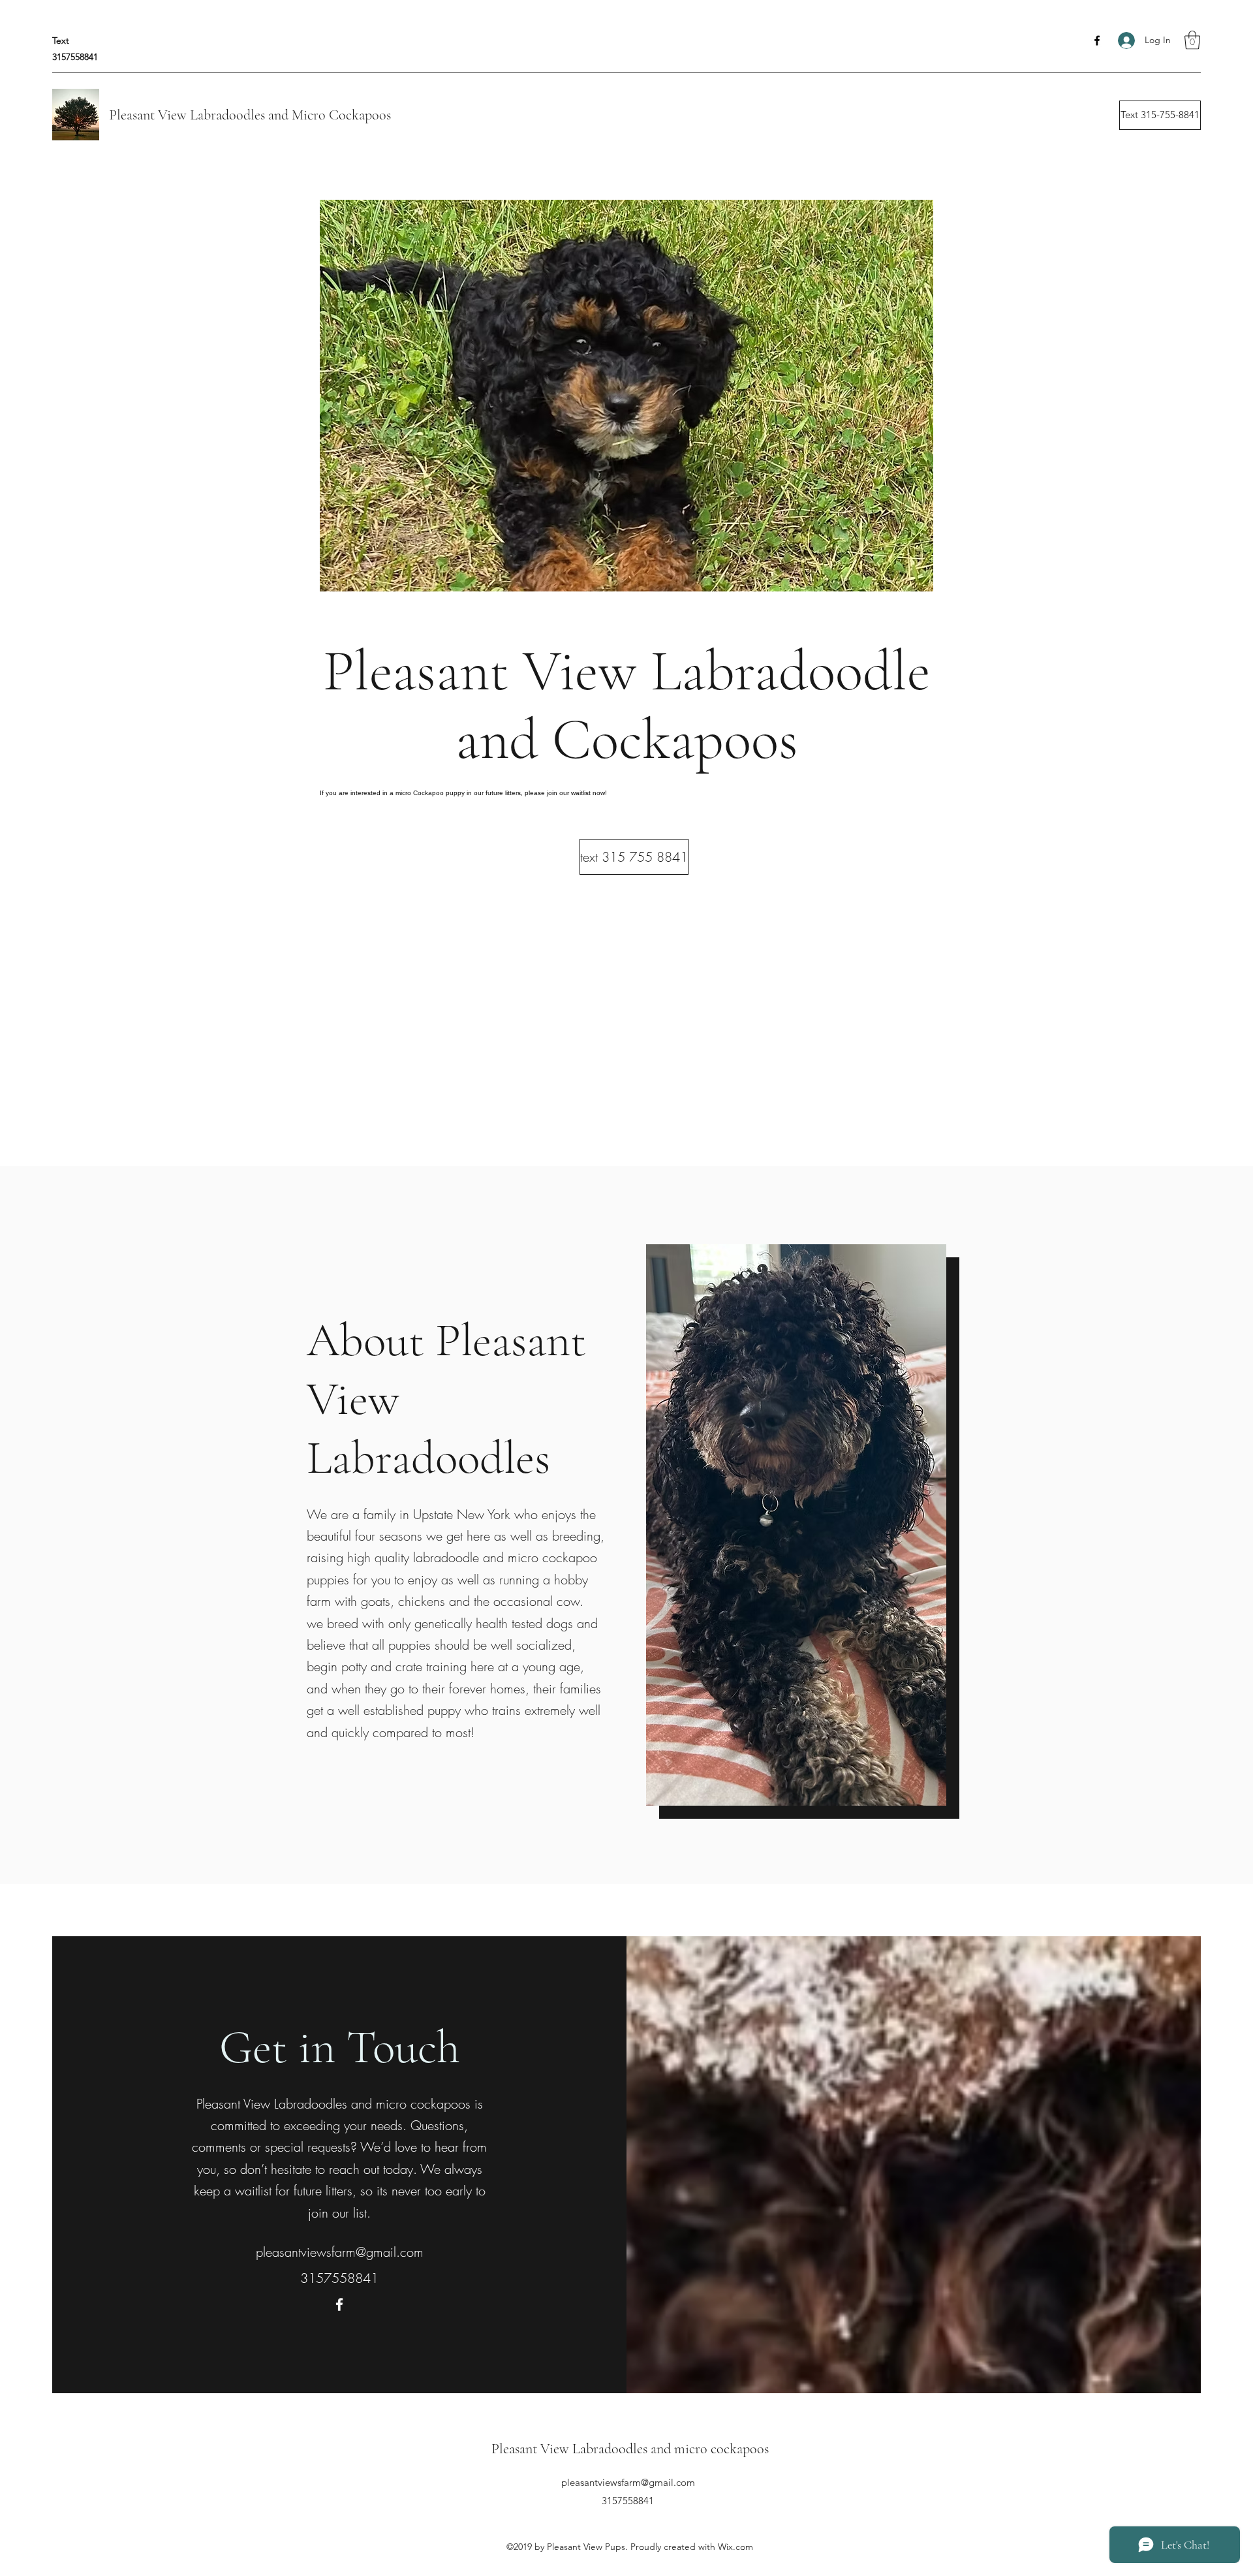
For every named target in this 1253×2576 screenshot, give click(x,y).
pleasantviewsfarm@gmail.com (340, 2252)
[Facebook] (1097, 40)
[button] (1192, 40)
